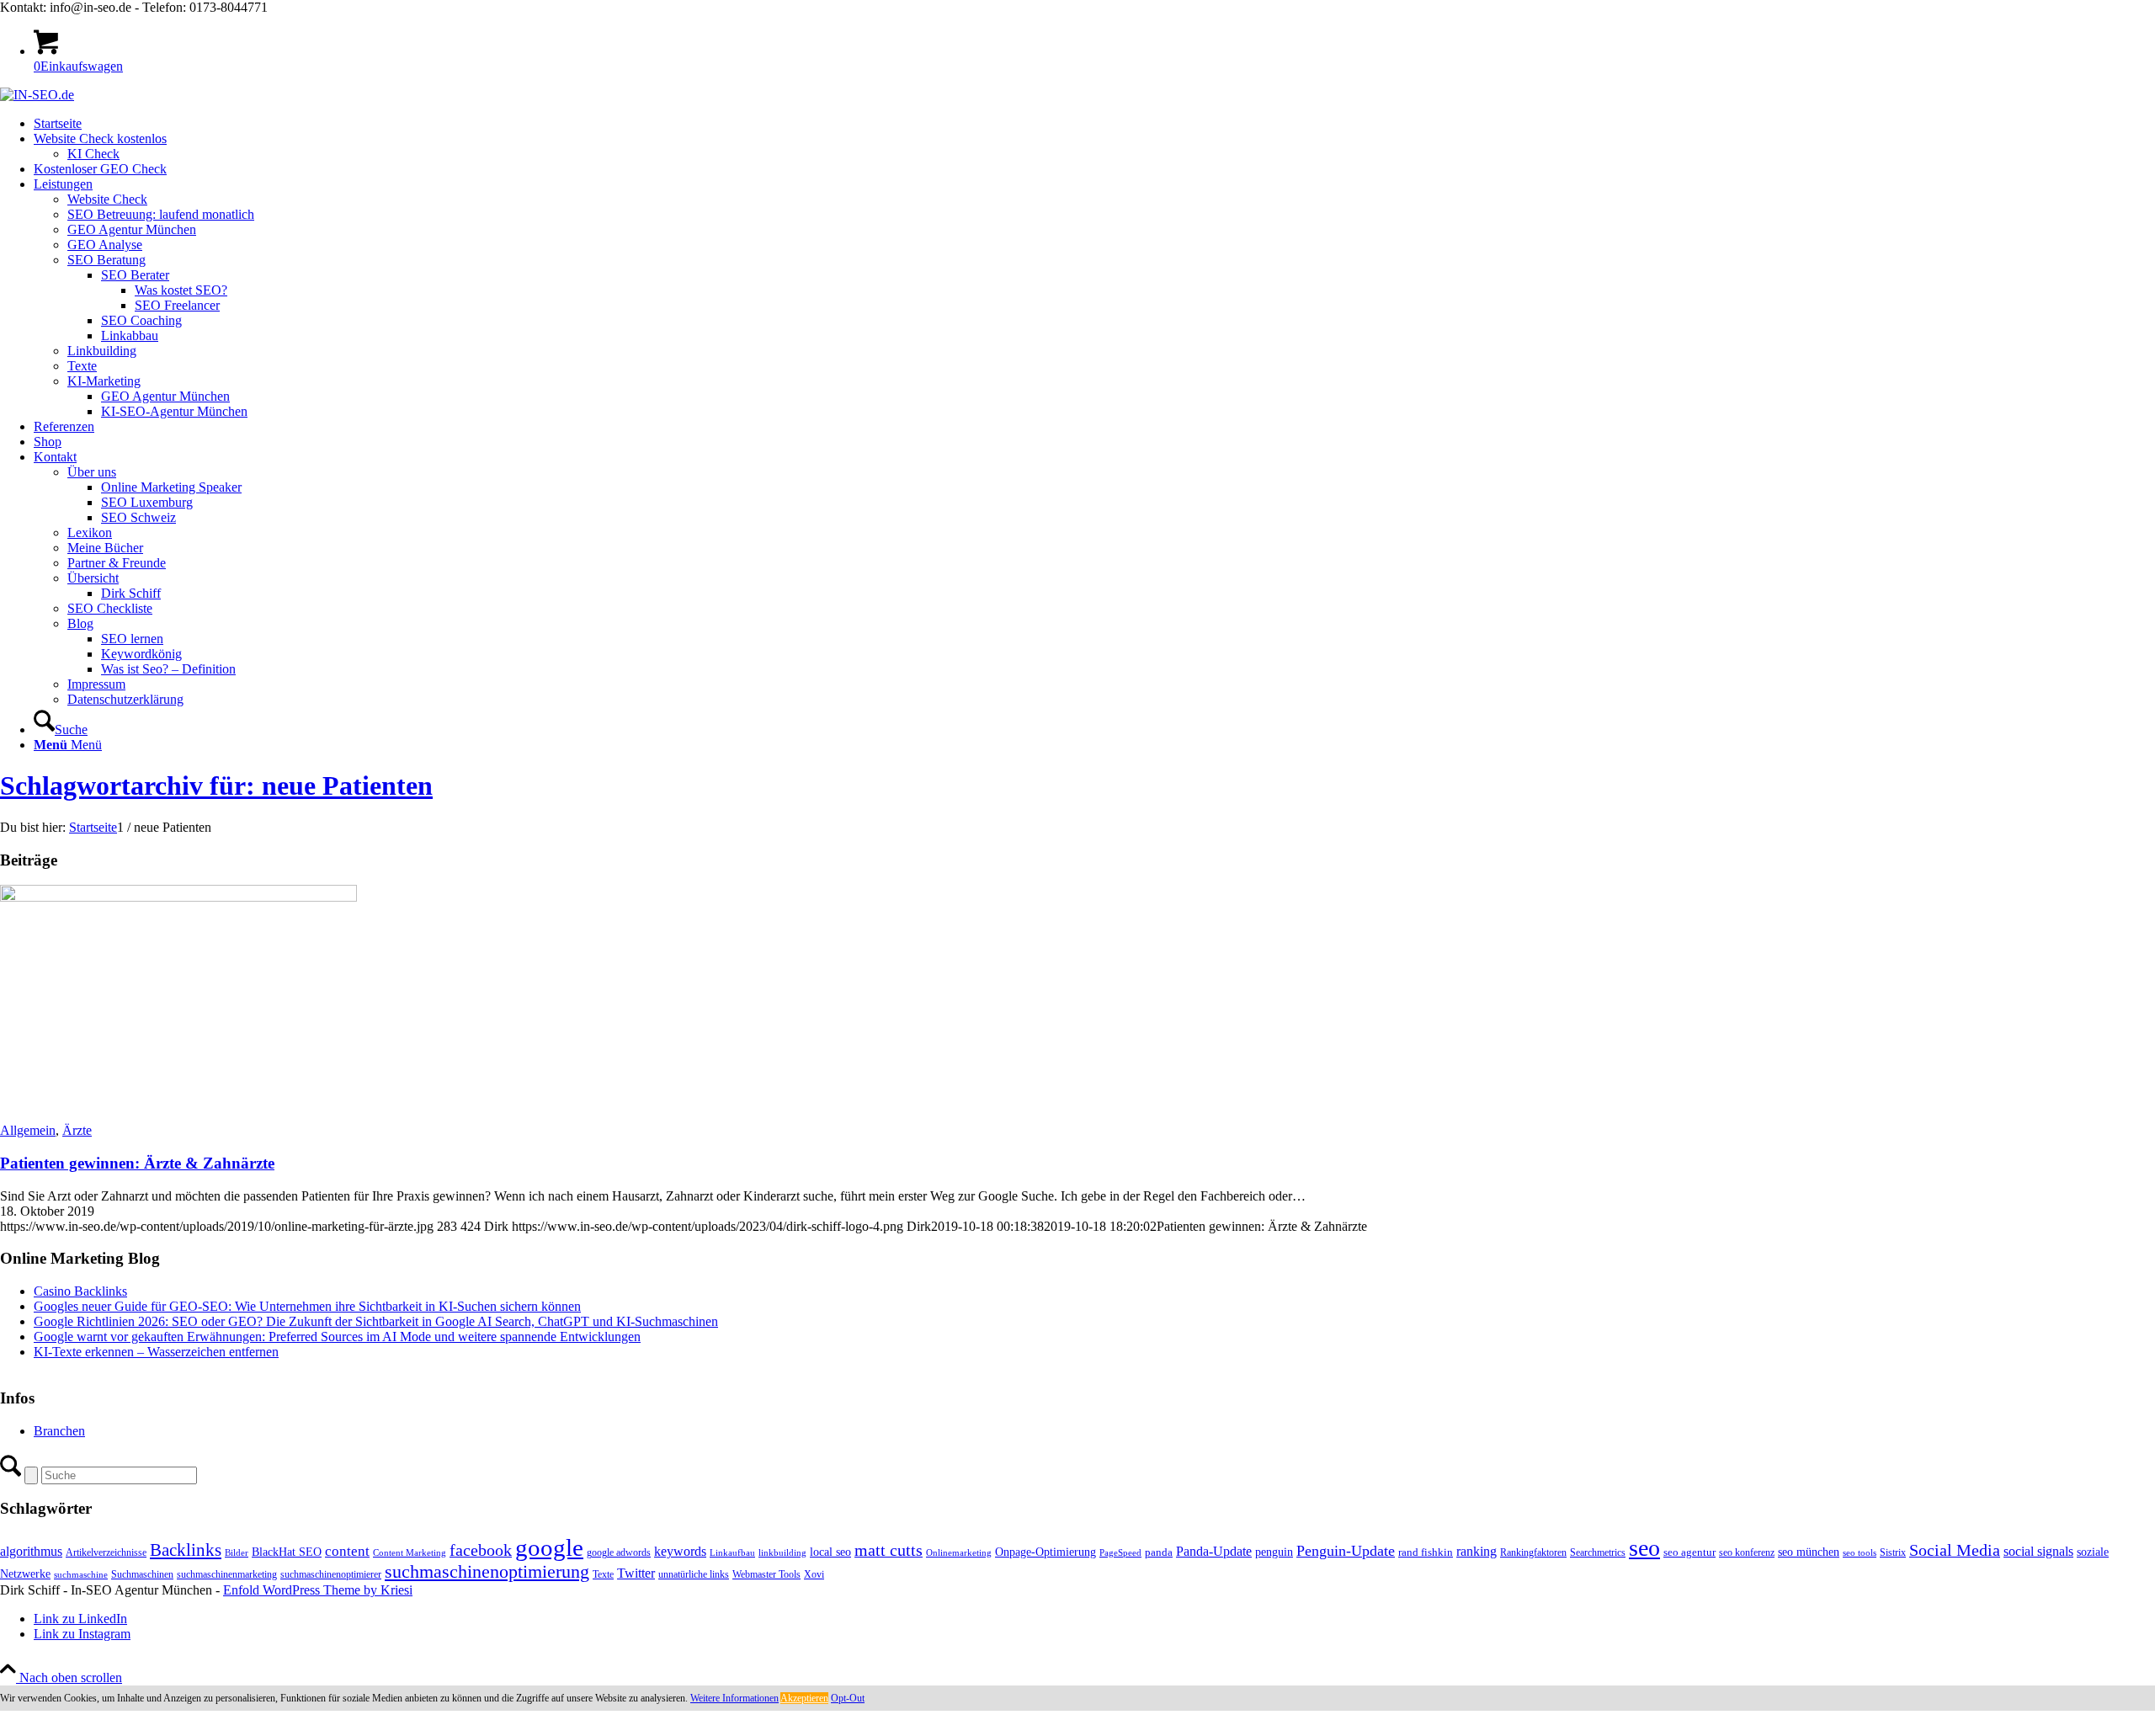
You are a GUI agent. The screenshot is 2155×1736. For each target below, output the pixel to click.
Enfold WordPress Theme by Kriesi (318, 1590)
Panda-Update (1214, 1551)
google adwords (619, 1552)
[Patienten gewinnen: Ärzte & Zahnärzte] (178, 897)
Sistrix (1893, 1552)
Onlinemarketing (959, 1553)
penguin (1274, 1552)
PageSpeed (1120, 1553)
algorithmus (31, 1551)
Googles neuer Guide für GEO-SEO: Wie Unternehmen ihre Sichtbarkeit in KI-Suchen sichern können (307, 1306)
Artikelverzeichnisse (106, 1552)
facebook (481, 1550)
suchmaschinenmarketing (227, 1574)
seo (1644, 1548)
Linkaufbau (732, 1553)
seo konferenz (1747, 1552)
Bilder (237, 1553)
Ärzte (77, 1130)
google (549, 1547)
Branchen (59, 1431)
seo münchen (1809, 1552)
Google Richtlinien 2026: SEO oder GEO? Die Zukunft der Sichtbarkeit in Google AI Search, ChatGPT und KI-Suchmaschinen (376, 1321)
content (347, 1551)
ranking (1477, 1551)
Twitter (636, 1573)
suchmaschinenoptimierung (487, 1572)
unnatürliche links (694, 1574)
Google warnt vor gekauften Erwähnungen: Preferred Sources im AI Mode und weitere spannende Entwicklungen (337, 1337)
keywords (680, 1551)
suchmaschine (81, 1575)
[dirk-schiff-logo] (37, 95)
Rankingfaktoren (1533, 1552)
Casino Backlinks (80, 1291)
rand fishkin (1426, 1552)
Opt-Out (848, 1698)
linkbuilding (782, 1553)
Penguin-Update (1346, 1551)
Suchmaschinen (142, 1574)
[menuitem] (1094, 124)
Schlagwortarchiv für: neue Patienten (216, 785)
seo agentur (1689, 1552)
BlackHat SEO (287, 1552)
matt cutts (889, 1550)
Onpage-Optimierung (1046, 1552)
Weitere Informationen (734, 1698)
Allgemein (28, 1130)
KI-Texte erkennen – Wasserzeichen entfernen (156, 1352)
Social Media (1955, 1550)
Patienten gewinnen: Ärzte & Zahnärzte (137, 1163)
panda (1159, 1552)
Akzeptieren (804, 1698)
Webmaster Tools (766, 1574)
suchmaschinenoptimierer (331, 1574)
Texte (603, 1574)
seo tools (1860, 1553)
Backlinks (186, 1550)
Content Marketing (410, 1553)
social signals (2038, 1551)
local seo (830, 1552)
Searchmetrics (1598, 1552)
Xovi (814, 1574)
